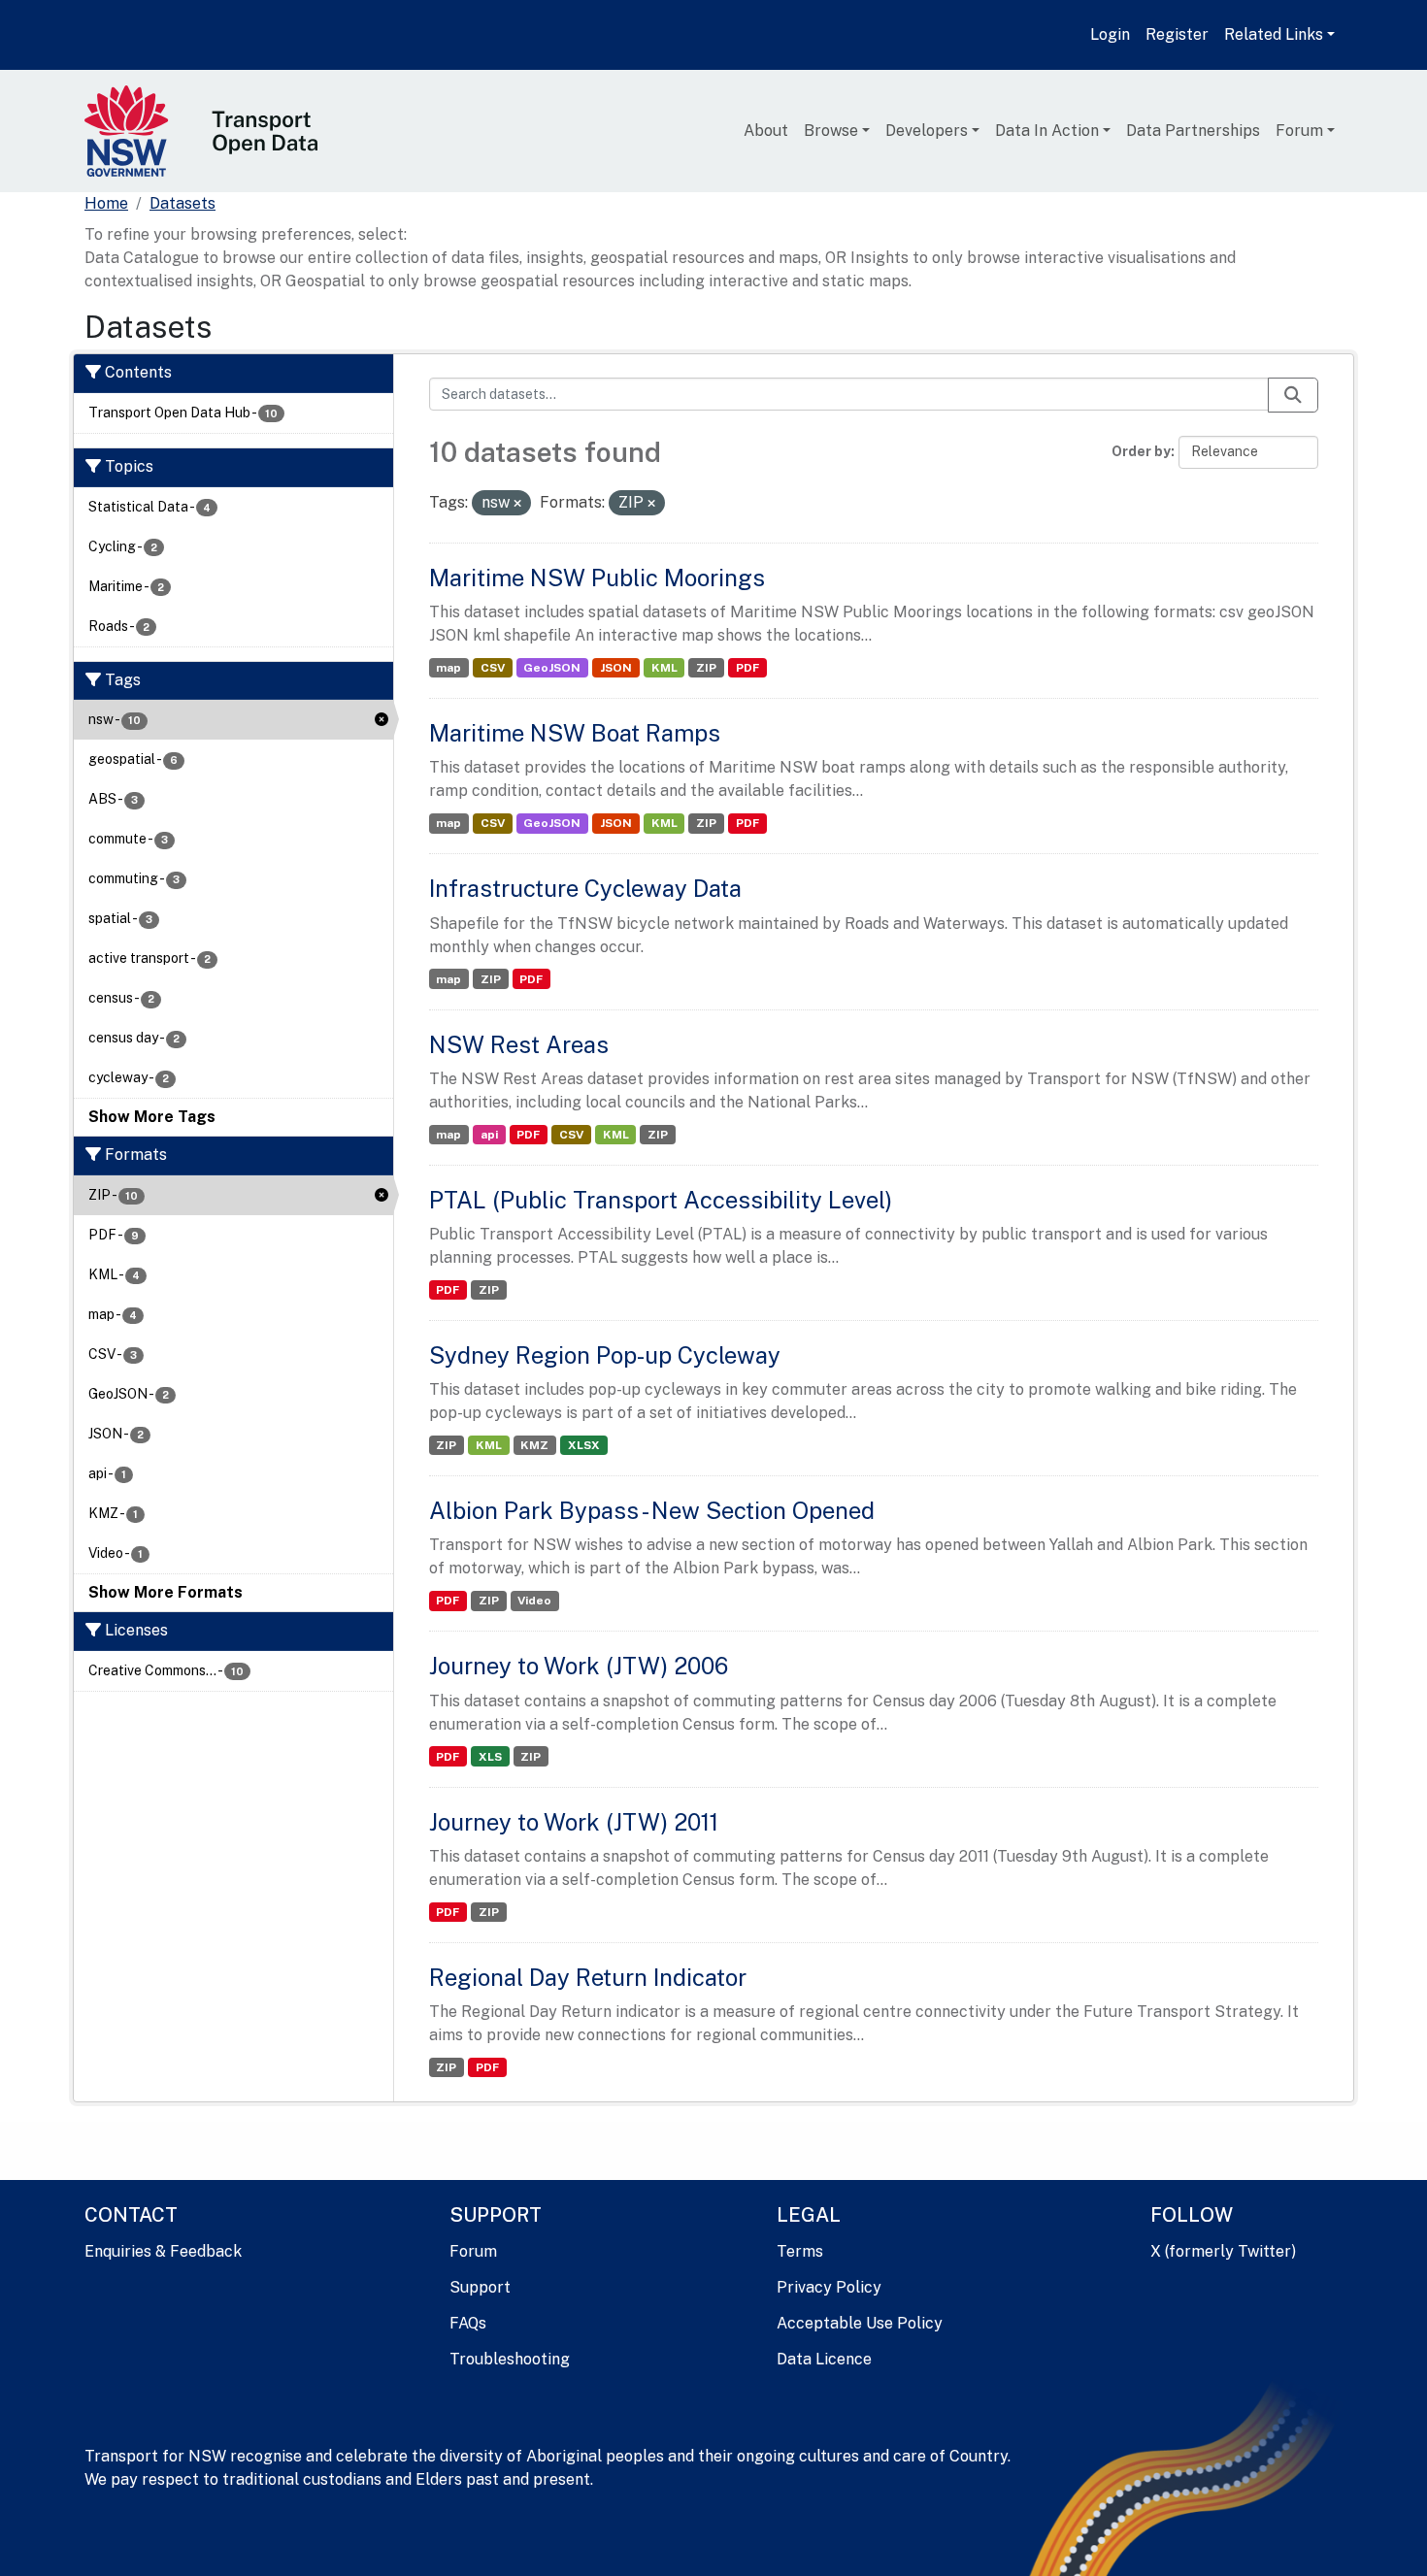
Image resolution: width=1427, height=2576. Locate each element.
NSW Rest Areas (519, 1044)
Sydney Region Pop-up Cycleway (605, 1355)
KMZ (534, 1445)
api (489, 1135)
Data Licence (824, 2359)
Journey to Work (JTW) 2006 (579, 1666)
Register (1177, 34)
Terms (800, 2251)
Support (480, 2287)
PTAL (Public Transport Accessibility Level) (661, 1200)
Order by (1141, 451)
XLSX (584, 1445)
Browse (831, 131)
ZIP (706, 668)
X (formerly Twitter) (1223, 2251)
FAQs (468, 2323)
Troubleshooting (510, 2359)
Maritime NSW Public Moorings (597, 578)
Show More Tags (152, 1117)
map (448, 668)
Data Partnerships (1193, 131)
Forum (1299, 131)
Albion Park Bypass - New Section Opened (652, 1510)
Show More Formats (166, 1592)
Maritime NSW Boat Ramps (575, 733)
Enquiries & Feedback (163, 2251)
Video (534, 1601)
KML (664, 668)
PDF (747, 668)
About (766, 131)
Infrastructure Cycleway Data (585, 888)
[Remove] (517, 504)
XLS (490, 1757)
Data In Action (1047, 131)
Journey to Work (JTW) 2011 (574, 1822)
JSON (616, 668)
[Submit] (1293, 395)
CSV (493, 668)
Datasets (183, 203)
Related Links (1274, 34)
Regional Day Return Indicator (588, 1977)
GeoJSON (552, 668)
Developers (927, 131)
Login (1110, 34)
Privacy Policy (829, 2287)
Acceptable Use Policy (860, 2323)
